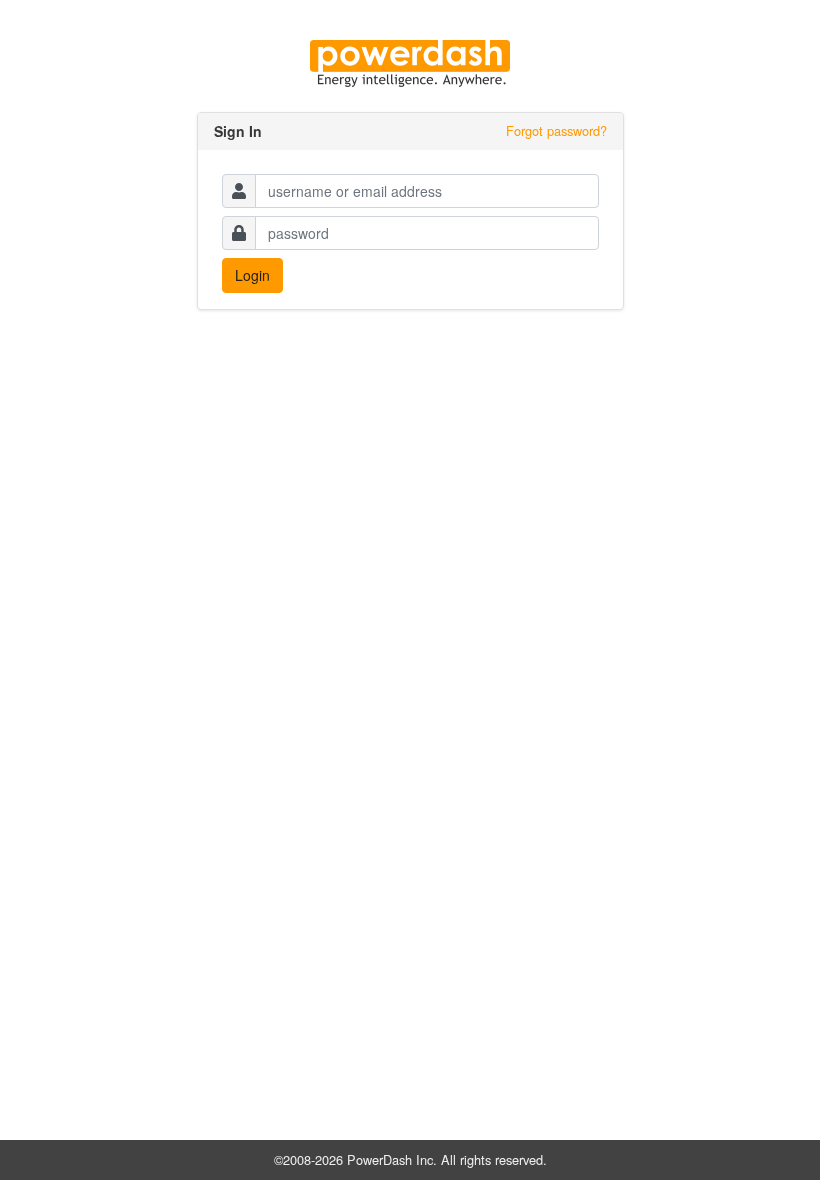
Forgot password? (556, 130)
